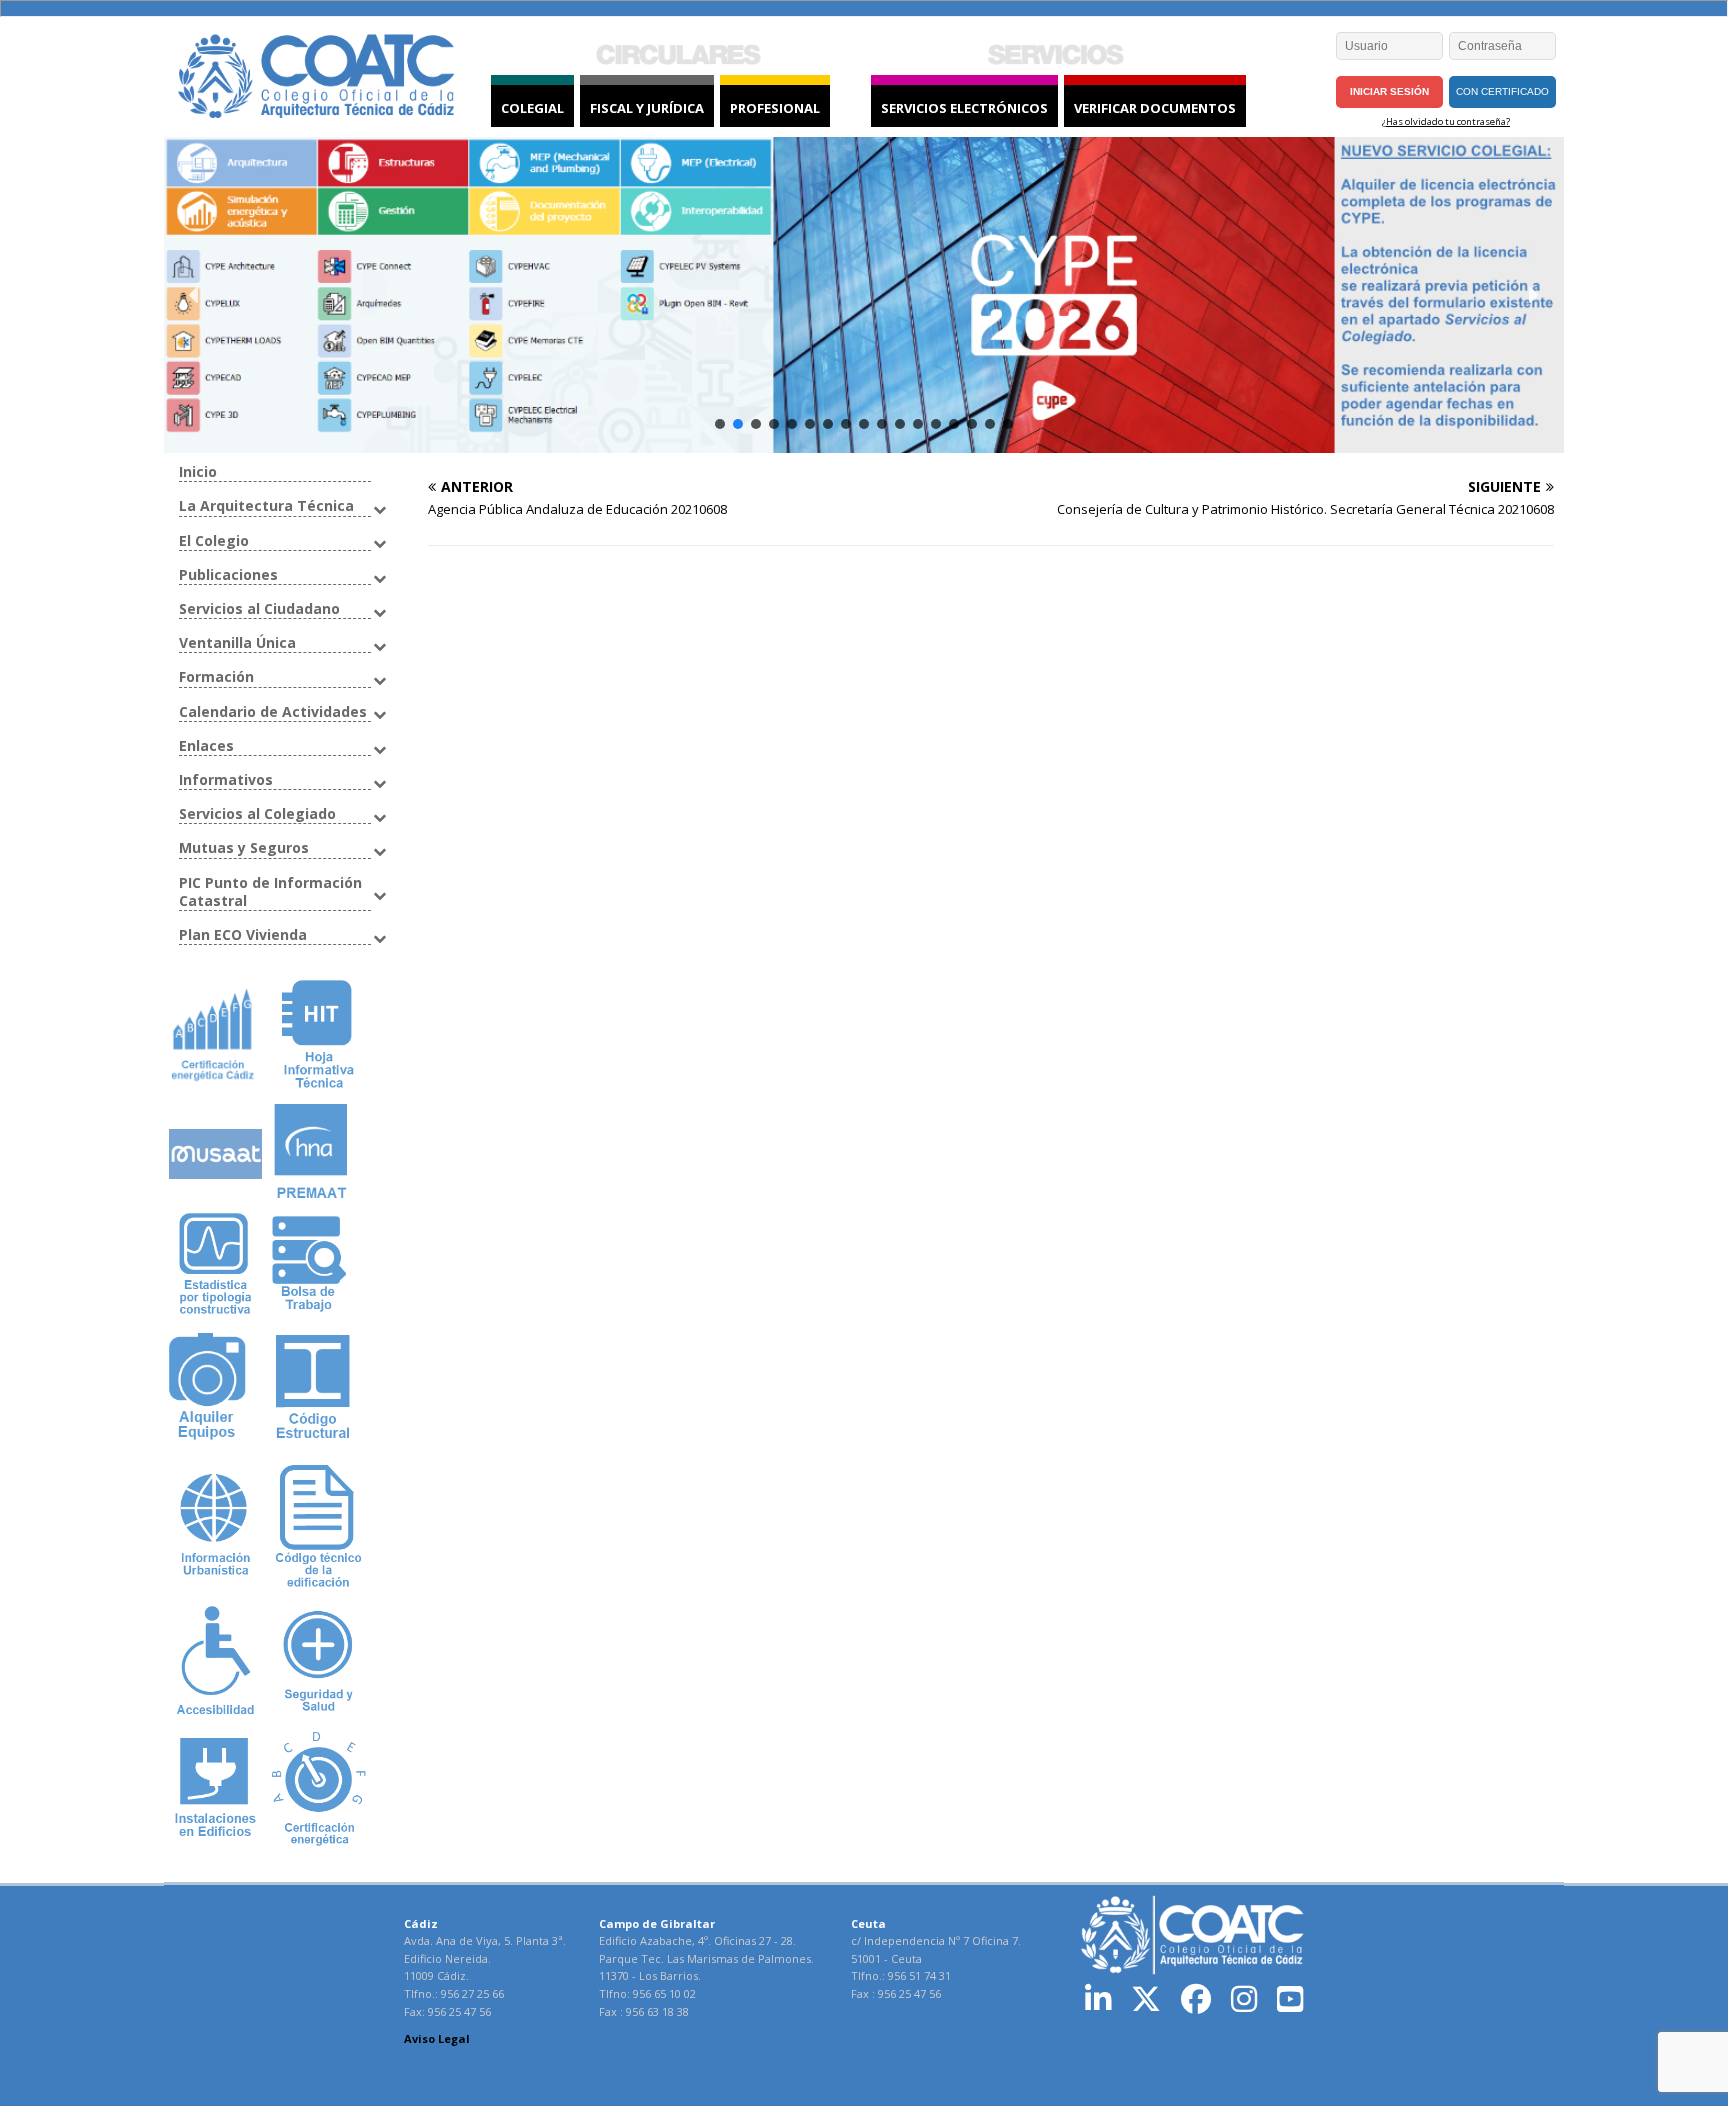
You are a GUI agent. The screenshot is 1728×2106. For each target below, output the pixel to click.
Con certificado (1502, 91)
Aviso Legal (437, 2038)
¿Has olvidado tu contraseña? (1446, 121)
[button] (195, 295)
